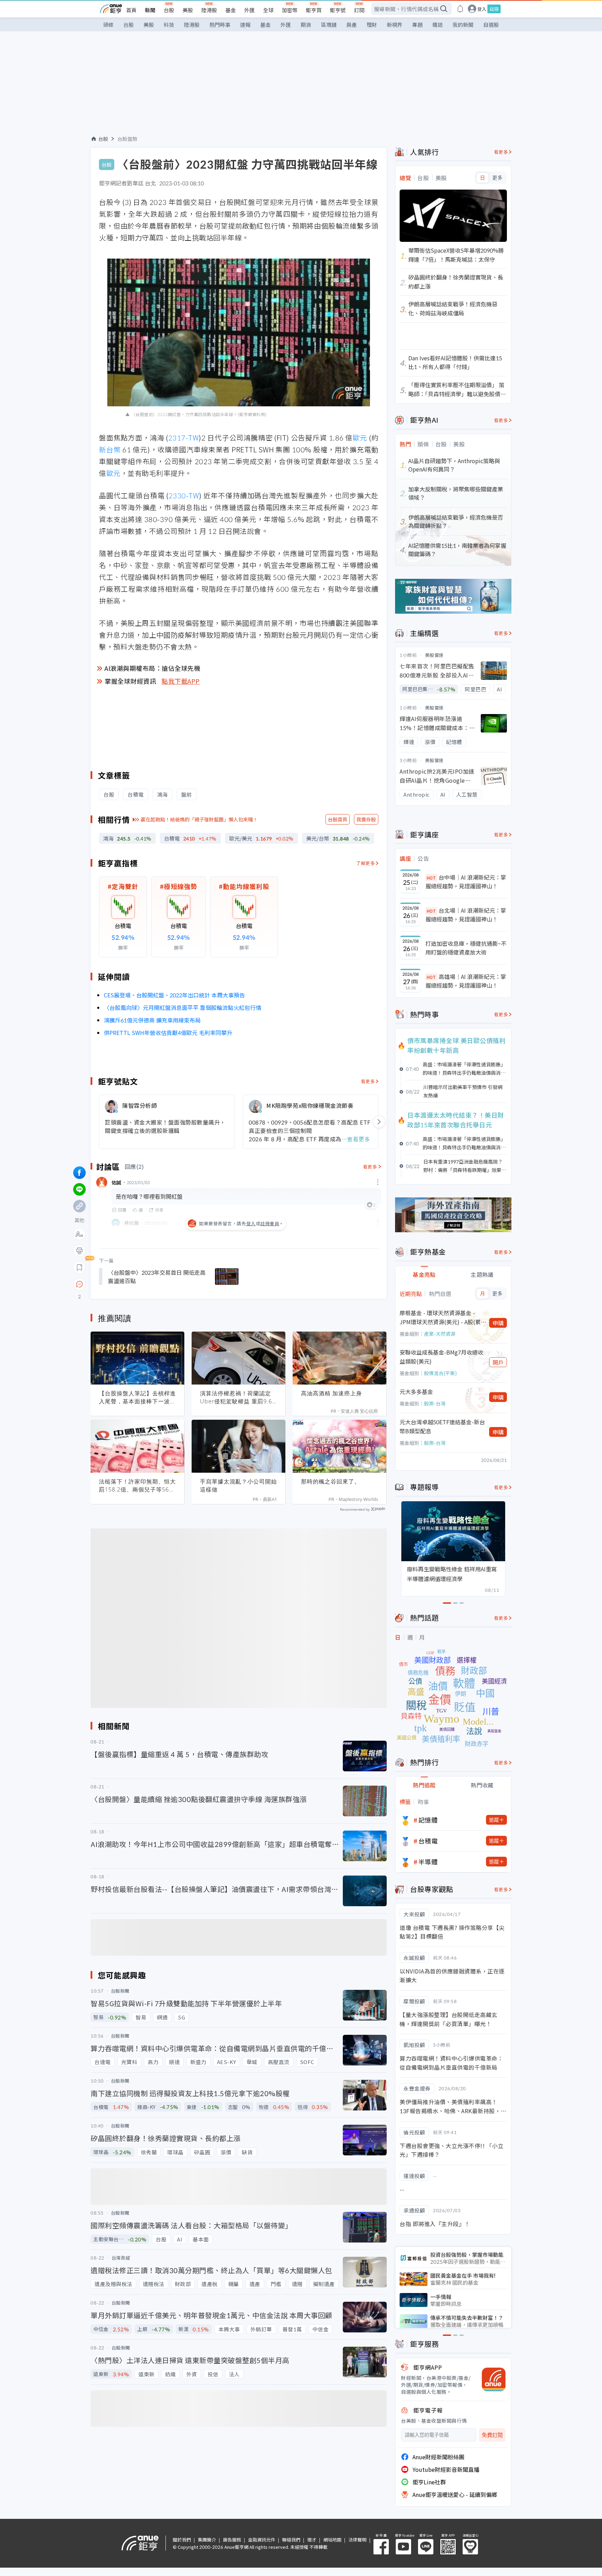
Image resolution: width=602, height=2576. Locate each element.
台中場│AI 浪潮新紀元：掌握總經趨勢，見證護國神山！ (466, 882)
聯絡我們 (291, 2540)
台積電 (428, 1841)
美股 (188, 10)
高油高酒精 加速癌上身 (331, 1393)
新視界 (395, 25)
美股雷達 (434, 655)
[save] (79, 1267)
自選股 (491, 25)
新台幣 (110, 449)
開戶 (498, 1362)
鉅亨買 (314, 10)
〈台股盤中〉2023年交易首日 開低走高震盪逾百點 (157, 1276)
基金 (231, 10)
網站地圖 (332, 2540)
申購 (498, 1323)
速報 (245, 25)
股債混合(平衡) (440, 1373)
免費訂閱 (492, 2435)
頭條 (108, 25)
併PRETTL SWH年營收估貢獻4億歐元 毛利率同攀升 (168, 1033)
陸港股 (209, 10)
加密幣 (290, 10)
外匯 (249, 10)
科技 (169, 25)
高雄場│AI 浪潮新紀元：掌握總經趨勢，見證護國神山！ (466, 981)
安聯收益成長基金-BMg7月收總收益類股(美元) (441, 1357)
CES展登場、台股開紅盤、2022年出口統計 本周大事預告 (174, 995)
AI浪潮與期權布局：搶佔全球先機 (152, 668)
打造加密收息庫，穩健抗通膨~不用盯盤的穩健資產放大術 (466, 948)
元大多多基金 (416, 1391)
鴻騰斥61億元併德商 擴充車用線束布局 (152, 1020)
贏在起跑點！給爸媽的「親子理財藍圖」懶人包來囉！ (199, 819)
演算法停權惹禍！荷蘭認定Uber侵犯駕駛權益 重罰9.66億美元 (238, 1397)
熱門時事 (220, 25)
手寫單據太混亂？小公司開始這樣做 (238, 1485)
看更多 (368, 1081)
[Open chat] (79, 1285)
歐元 (360, 438)
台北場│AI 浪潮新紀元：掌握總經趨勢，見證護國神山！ (466, 915)
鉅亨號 (338, 10)
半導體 (428, 1862)
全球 (268, 10)
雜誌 (438, 25)
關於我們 (182, 2540)
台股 (169, 10)
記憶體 (428, 1820)
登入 (482, 9)
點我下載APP (181, 681)
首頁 (131, 10)
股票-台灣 (435, 1403)
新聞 (150, 10)
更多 (497, 178)
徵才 (312, 2540)
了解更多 (365, 863)
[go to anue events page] (460, 9)
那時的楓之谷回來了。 (331, 1481)
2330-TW (184, 495)
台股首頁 (338, 819)
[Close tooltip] (138, 1284)
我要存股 (366, 819)
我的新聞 (463, 25)
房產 (352, 25)
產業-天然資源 (440, 1334)
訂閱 (359, 10)
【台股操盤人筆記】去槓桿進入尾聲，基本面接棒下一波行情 (137, 1397)
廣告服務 (232, 2540)
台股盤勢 (128, 139)
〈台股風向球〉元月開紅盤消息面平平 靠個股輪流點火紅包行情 (183, 1007)
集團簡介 (207, 2540)
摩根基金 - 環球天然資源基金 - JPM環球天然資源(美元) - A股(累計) (440, 1317)
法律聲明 (357, 2540)
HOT (431, 878)
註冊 (494, 9)
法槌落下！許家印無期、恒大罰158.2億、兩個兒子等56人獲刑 (137, 1486)
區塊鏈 (329, 25)
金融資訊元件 (262, 2540)
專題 (417, 25)
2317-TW (184, 438)
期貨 (306, 25)
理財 (372, 25)
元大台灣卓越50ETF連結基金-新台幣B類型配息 (442, 1426)
